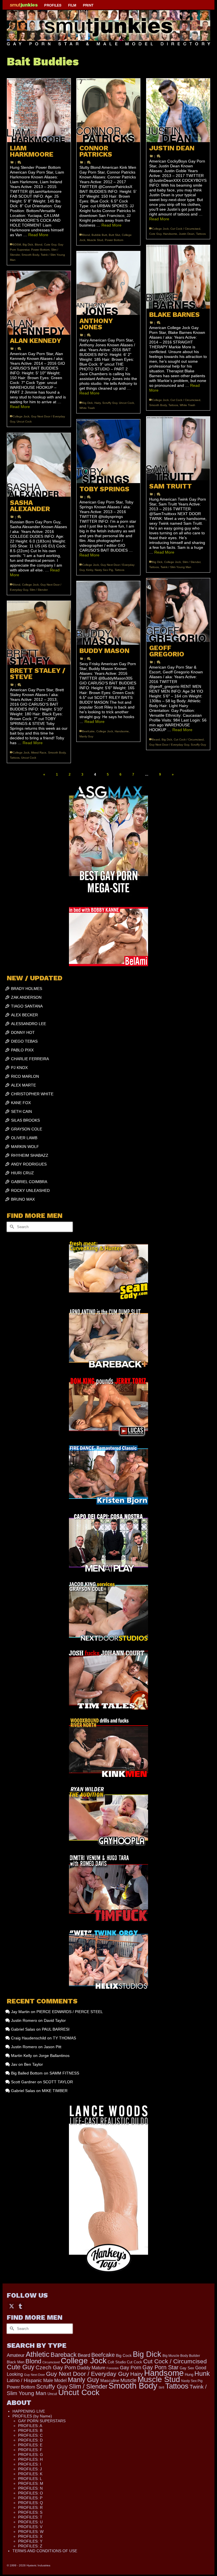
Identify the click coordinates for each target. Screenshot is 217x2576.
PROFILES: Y (30, 2541)
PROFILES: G (31, 2455)
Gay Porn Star (160, 2367)
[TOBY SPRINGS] (108, 451)
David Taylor (55, 2020)
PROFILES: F (30, 2450)
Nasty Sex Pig (104, 570)
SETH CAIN (21, 1111)
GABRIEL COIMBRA (29, 1182)
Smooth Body (30, 255)
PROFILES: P (30, 2498)
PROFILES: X (30, 2536)
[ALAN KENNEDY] (39, 303)
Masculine (110, 2380)
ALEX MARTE (23, 1085)
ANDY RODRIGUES (29, 1164)
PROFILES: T (30, 2517)
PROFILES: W (31, 2532)
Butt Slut (114, 235)
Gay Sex (187, 2368)
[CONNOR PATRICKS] (108, 110)
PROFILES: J (30, 2469)
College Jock (160, 229)
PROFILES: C (30, 2435)
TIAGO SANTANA (27, 1006)
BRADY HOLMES (27, 989)
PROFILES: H (30, 2459)
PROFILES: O (31, 2493)
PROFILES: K (30, 2474)
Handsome (170, 234)
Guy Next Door (34, 2375)
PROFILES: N (30, 2488)
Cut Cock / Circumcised (185, 229)
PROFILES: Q (31, 2503)
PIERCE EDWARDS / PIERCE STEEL (70, 2012)
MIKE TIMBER (55, 2091)
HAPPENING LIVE (29, 2411)
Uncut (52, 2394)
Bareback (64, 2355)
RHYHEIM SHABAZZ (30, 1155)
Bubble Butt (99, 235)
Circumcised (51, 2362)
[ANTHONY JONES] (108, 283)
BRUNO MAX (23, 1199)
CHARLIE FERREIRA (30, 1059)
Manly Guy (86, 736)
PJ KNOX (19, 1068)
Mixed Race (39, 753)
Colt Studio (117, 2362)
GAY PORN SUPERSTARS (42, 2421)
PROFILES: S (30, 2512)
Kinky (90, 570)
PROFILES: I (30, 2464)
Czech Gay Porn (56, 2367)
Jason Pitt (53, 2047)
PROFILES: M (31, 2483)
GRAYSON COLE (27, 1129)
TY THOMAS (64, 2038)
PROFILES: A (30, 2426)
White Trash (187, 405)
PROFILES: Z (30, 2546)
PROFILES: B (30, 2430)
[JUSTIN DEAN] (178, 110)
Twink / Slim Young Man (176, 567)
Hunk (202, 2374)
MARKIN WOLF (25, 1147)
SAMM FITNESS (64, 2073)
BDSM (17, 245)
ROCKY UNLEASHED (30, 1190)
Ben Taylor (33, 2064)
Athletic (38, 2354)
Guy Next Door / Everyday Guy (169, 745)
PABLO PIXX (22, 1050)
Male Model (55, 2380)
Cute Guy (50, 245)
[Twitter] (12, 2306)
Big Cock (124, 2355)
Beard (156, 739)
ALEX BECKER (24, 1015)
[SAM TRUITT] (178, 448)
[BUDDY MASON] (108, 613)
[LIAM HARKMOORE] (39, 110)
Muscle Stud (95, 240)
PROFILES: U (30, 2522)
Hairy (97, 403)
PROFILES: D (30, 2440)
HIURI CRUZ (22, 1173)
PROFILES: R (30, 2507)
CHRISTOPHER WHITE (32, 1094)
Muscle (128, 2380)
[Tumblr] (20, 2306)
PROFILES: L (30, 2479)
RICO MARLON (25, 1076)
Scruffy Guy (110, 403)
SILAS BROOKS (25, 1120)
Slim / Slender (191, 562)
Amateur (16, 2355)
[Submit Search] (11, 1227)
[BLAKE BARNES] (178, 277)
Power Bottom (40, 250)
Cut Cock (134, 2362)
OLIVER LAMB (24, 1138)
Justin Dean (187, 234)
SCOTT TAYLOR (58, 2082)
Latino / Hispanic (24, 2380)
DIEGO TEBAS (24, 1041)
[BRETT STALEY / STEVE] (39, 633)
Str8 (161, 2387)
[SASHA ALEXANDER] (39, 465)
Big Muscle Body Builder (181, 2356)
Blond (39, 245)
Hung (189, 2375)
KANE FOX (21, 1103)
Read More (38, 235)
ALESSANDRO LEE (29, 1024)
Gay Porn (131, 2368)
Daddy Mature (91, 2368)
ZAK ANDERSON (26, 997)
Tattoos (201, 234)
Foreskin (113, 2368)
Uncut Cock (126, 403)
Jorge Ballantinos (54, 2056)
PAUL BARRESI (56, 2029)
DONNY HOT (23, 1032)
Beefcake (88, 731)
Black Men (16, 2362)
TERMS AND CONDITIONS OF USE (45, 2551)
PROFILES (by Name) (32, 2416)
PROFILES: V (30, 2527)
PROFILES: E (30, 2445)
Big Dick (28, 245)
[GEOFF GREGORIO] (178, 610)
